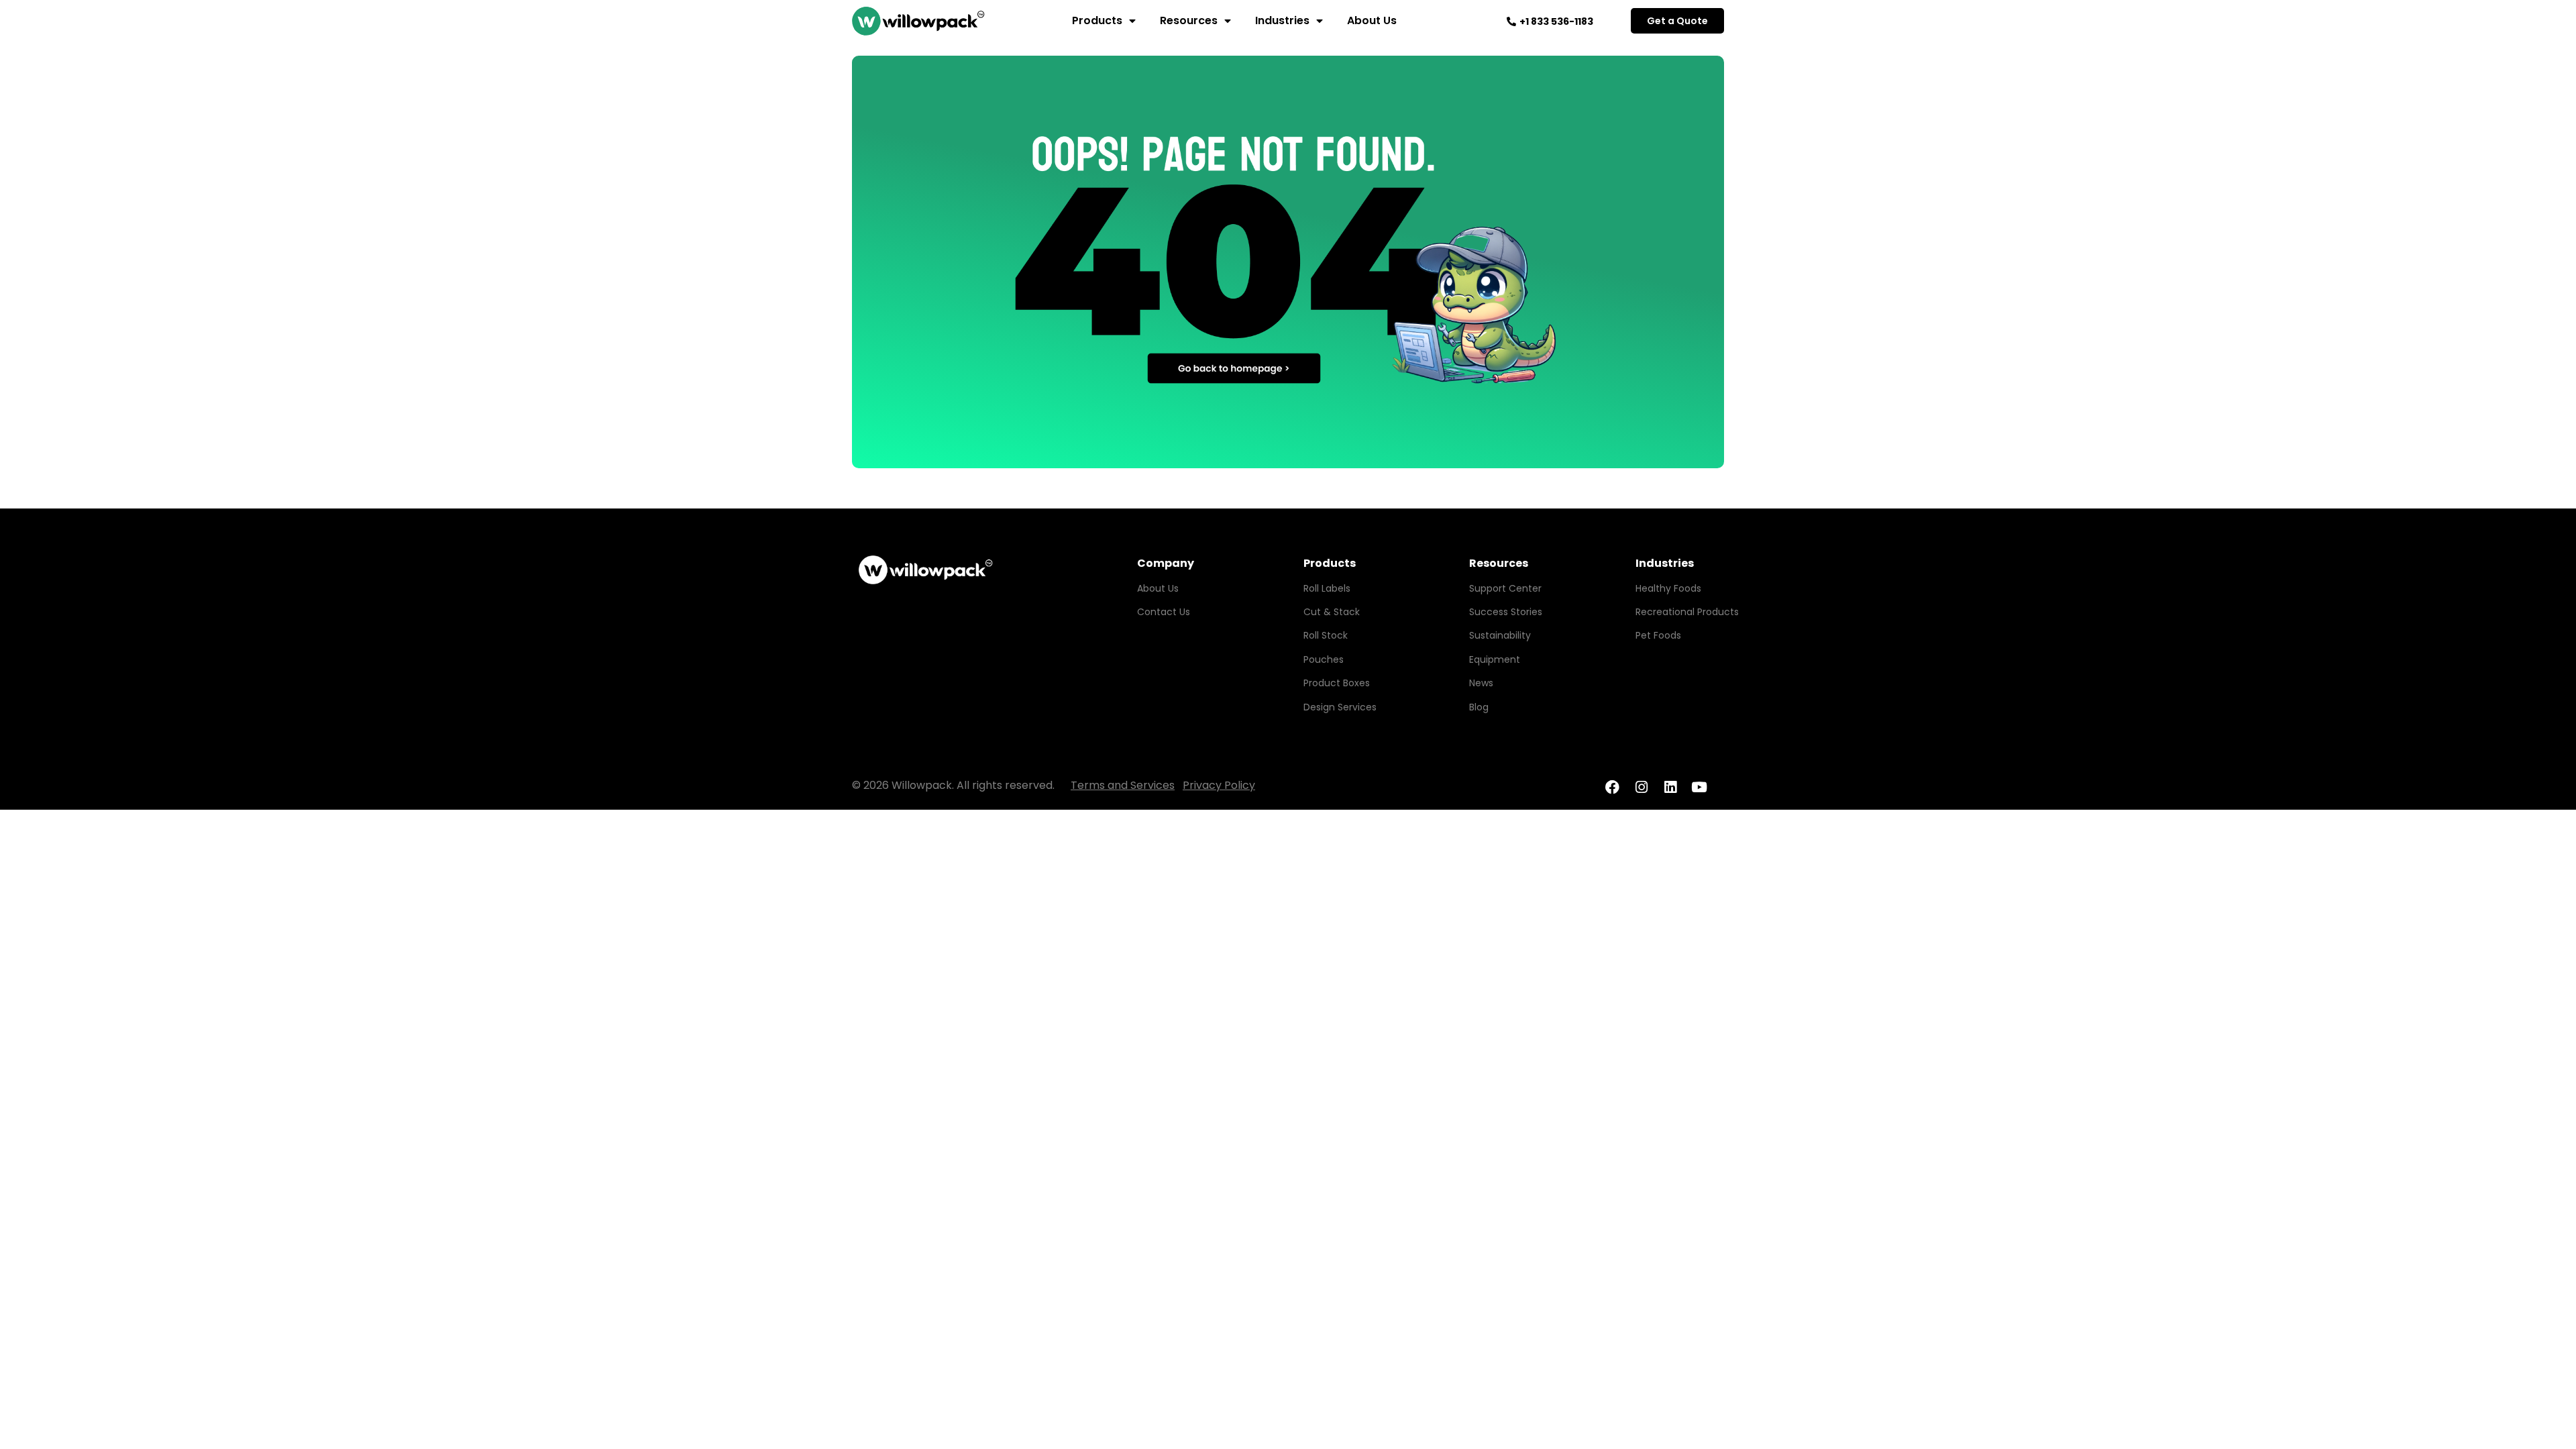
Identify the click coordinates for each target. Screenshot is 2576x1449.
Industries (1282, 20)
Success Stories (1506, 612)
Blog (1479, 707)
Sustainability (1500, 635)
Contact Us (1164, 612)
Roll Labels (1327, 588)
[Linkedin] (1670, 787)
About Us (1372, 20)
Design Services (1340, 707)
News (1481, 683)
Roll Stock (1326, 635)
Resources (1189, 20)
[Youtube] (1700, 787)
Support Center (1505, 588)
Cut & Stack (1332, 612)
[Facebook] (1612, 787)
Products (1097, 20)
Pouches (1324, 659)
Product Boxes (1337, 683)
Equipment (1495, 659)
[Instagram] (1641, 787)
